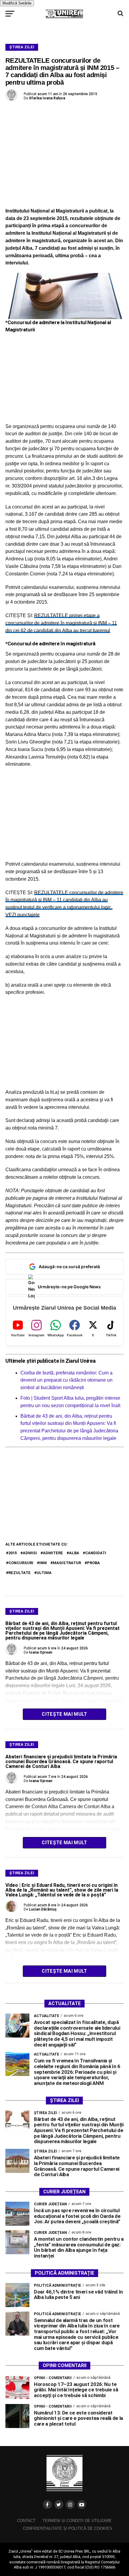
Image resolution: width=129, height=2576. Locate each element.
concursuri (21, 1563)
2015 (13, 1553)
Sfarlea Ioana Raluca (47, 98)
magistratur (67, 1563)
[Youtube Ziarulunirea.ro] (82, 2505)
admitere (53, 1553)
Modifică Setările (17, 3)
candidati (96, 1553)
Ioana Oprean (40, 1652)
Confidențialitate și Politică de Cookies (67, 2528)
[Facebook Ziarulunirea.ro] (47, 2505)
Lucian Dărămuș (43, 1909)
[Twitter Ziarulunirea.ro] (59, 2505)
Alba (74, 1553)
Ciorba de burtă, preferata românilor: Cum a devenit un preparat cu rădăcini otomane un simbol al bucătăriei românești (66, 1380)
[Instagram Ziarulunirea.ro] (70, 2505)
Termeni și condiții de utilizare (77, 2521)
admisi (30, 1553)
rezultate (19, 1573)
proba (93, 1563)
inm (43, 1563)
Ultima (44, 1573)
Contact (26, 2521)
